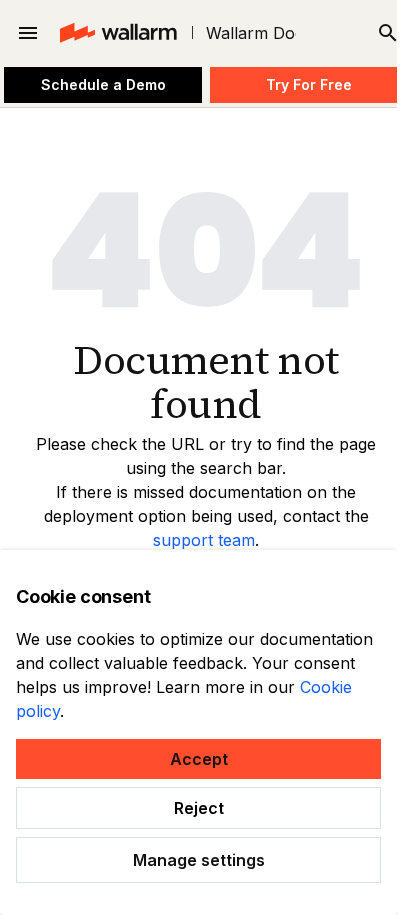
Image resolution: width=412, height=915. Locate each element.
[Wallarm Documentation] (117, 33)
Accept (199, 759)
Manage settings (199, 860)
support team (204, 540)
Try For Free (309, 84)
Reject (199, 808)
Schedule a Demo (103, 84)
